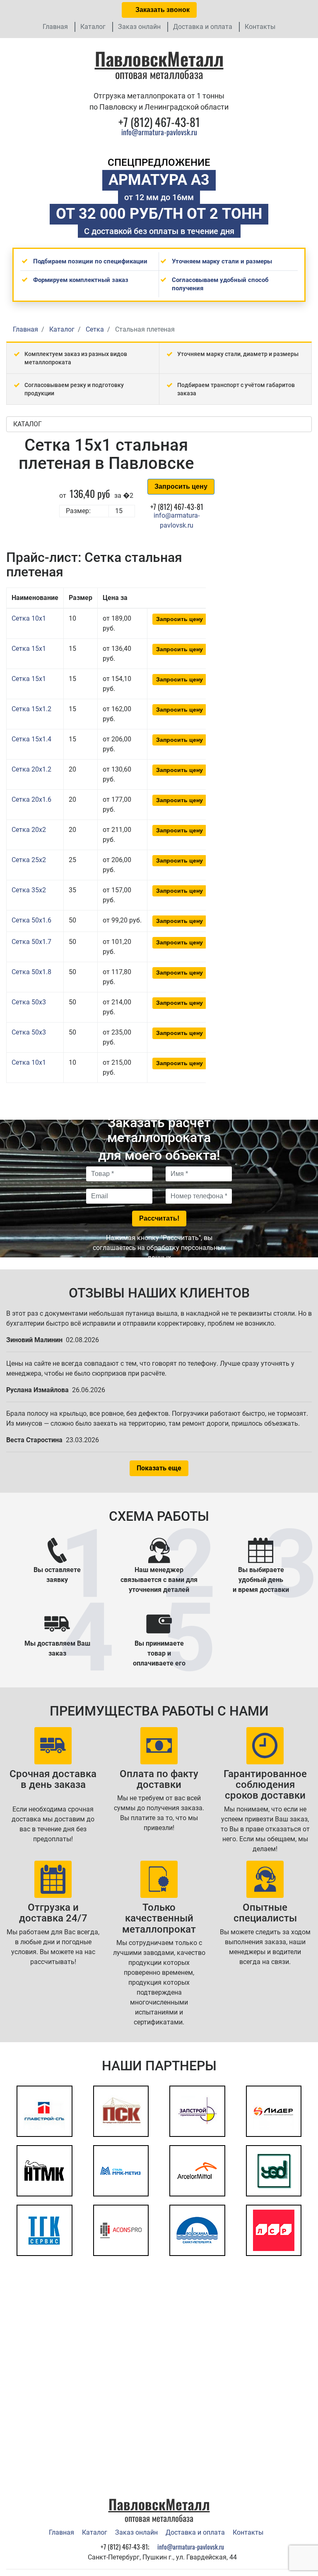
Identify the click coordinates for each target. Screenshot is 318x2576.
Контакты (260, 27)
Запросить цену (181, 486)
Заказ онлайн (139, 27)
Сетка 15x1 (29, 649)
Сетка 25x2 (29, 860)
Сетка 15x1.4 (31, 739)
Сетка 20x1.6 (31, 799)
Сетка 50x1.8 (31, 972)
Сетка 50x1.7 (31, 942)
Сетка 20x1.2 (31, 769)
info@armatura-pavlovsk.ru (159, 132)
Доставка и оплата (203, 27)
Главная (55, 27)
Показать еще (159, 1468)
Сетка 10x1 (29, 618)
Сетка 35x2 (29, 890)
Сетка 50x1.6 (31, 920)
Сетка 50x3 (29, 1002)
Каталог (93, 27)
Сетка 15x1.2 (31, 709)
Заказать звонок (162, 10)
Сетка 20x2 (29, 830)
